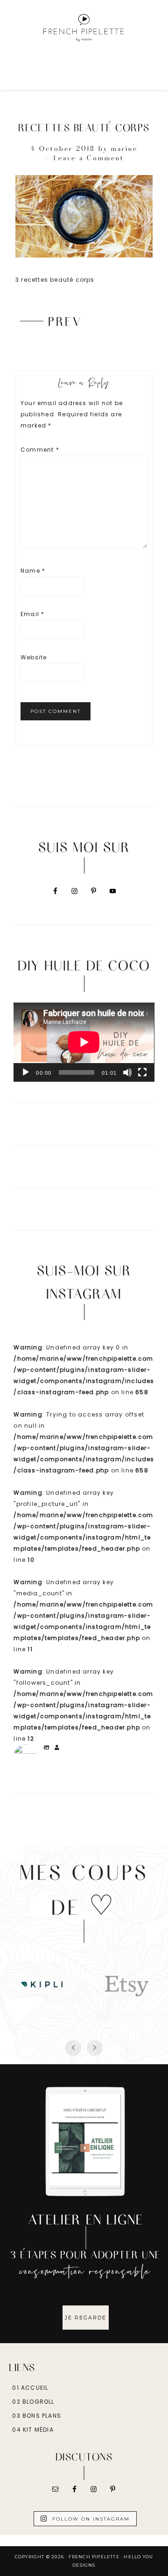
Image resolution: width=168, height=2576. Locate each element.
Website (34, 657)
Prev (65, 321)
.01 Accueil (29, 2388)
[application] (84, 1042)
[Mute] (127, 1072)
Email (32, 614)
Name (33, 571)
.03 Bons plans (36, 2416)
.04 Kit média (32, 2430)
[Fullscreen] (142, 1072)
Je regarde (86, 2318)
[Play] (26, 1072)
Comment (40, 450)
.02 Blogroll (32, 2402)
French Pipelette (84, 28)
